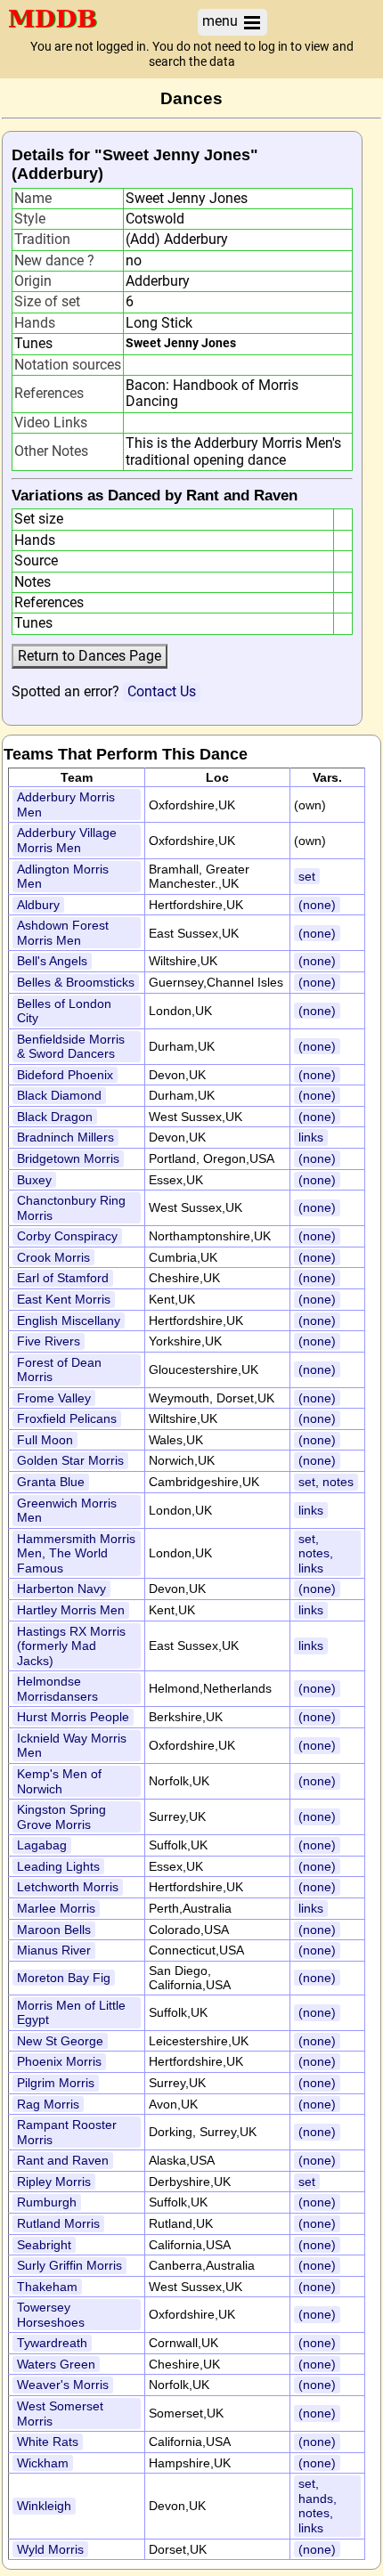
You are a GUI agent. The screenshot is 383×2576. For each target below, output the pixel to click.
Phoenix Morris (59, 2061)
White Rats (48, 2442)
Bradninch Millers (65, 1137)
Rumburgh (47, 2202)
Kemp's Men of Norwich (59, 1781)
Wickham (43, 2463)
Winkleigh (44, 2506)
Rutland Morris (58, 2223)
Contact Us (162, 691)
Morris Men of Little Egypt (71, 2013)
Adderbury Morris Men (66, 804)
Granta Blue (51, 1482)
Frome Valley (54, 1398)
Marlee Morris (56, 1908)
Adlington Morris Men (63, 877)
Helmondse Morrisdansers (57, 1689)
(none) (317, 905)
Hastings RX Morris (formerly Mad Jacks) (71, 1646)
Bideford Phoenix (65, 1075)
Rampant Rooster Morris (67, 2132)
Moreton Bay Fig (64, 1978)
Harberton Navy (61, 1589)
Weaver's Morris (63, 2385)
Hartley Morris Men (71, 1610)
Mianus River (54, 1950)
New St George (60, 2041)
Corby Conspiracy (67, 1236)
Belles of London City (64, 1011)
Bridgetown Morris (68, 1158)
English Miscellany (69, 1321)
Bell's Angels (52, 961)
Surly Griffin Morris (69, 2265)
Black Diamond (59, 1095)
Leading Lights (58, 1866)
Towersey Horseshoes (51, 2315)
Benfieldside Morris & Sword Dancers (71, 1047)
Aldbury (38, 905)
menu (222, 21)
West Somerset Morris (60, 2413)
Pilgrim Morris (56, 2083)
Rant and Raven (63, 2160)
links (311, 1137)
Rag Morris (48, 2104)
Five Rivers (49, 1341)
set (307, 876)
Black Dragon (55, 1117)
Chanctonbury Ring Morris (71, 1208)
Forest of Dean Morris (59, 1370)
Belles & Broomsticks (76, 982)
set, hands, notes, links (318, 2506)
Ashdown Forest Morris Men (63, 933)
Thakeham (47, 2287)
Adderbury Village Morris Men (67, 840)
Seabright (44, 2245)
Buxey (34, 1180)
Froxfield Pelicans (67, 1418)
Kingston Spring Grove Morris (61, 1817)
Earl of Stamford (63, 1278)
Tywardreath (52, 2343)
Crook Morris (53, 1257)
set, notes (326, 1482)
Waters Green (56, 2364)
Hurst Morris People (73, 1717)
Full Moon (45, 1440)
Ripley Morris (54, 2182)
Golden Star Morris (70, 1460)
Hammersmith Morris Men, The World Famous (76, 1553)
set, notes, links (316, 1553)
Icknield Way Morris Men (72, 1746)
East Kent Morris (64, 1299)
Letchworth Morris (68, 1887)
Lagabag (42, 1845)
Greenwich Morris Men (67, 1511)
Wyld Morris (50, 2549)
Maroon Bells (54, 1930)
